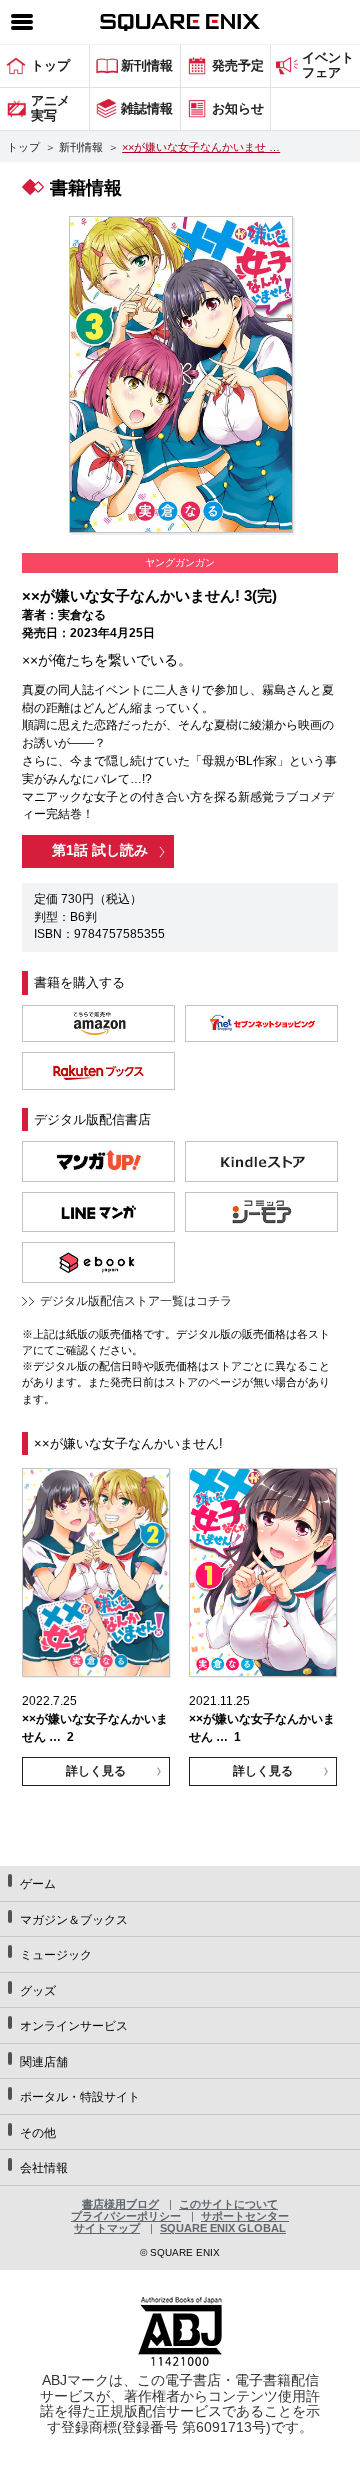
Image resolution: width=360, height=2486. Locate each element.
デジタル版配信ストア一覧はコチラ (136, 1301)
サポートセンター (245, 2216)
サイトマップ (107, 2228)
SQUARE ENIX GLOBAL (223, 2228)
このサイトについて (228, 2204)
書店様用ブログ (120, 2204)
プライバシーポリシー (126, 2216)
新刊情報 (81, 147)
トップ (23, 147)
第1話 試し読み (100, 850)
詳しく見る (96, 1771)
